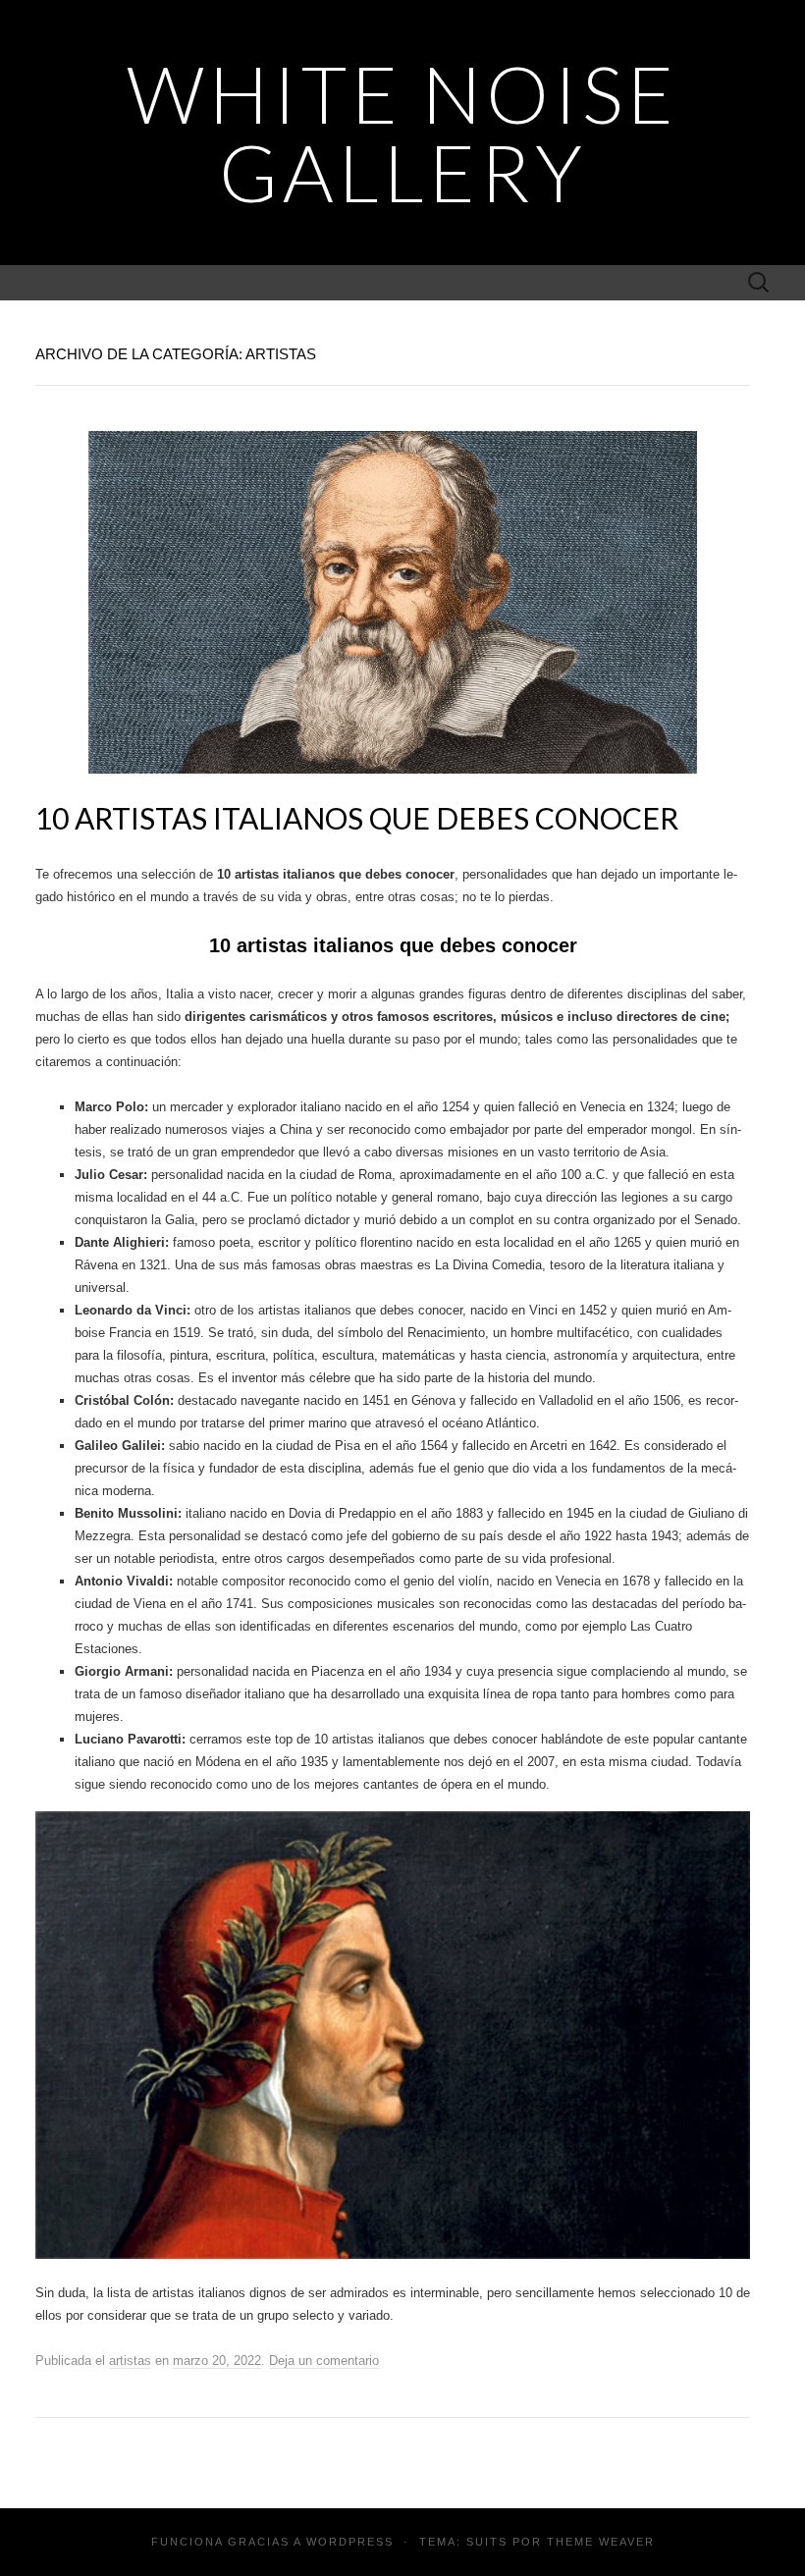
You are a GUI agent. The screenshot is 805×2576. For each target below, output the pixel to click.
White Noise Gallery (402, 133)
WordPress (350, 2542)
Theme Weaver (601, 2542)
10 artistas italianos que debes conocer (357, 818)
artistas (130, 2361)
